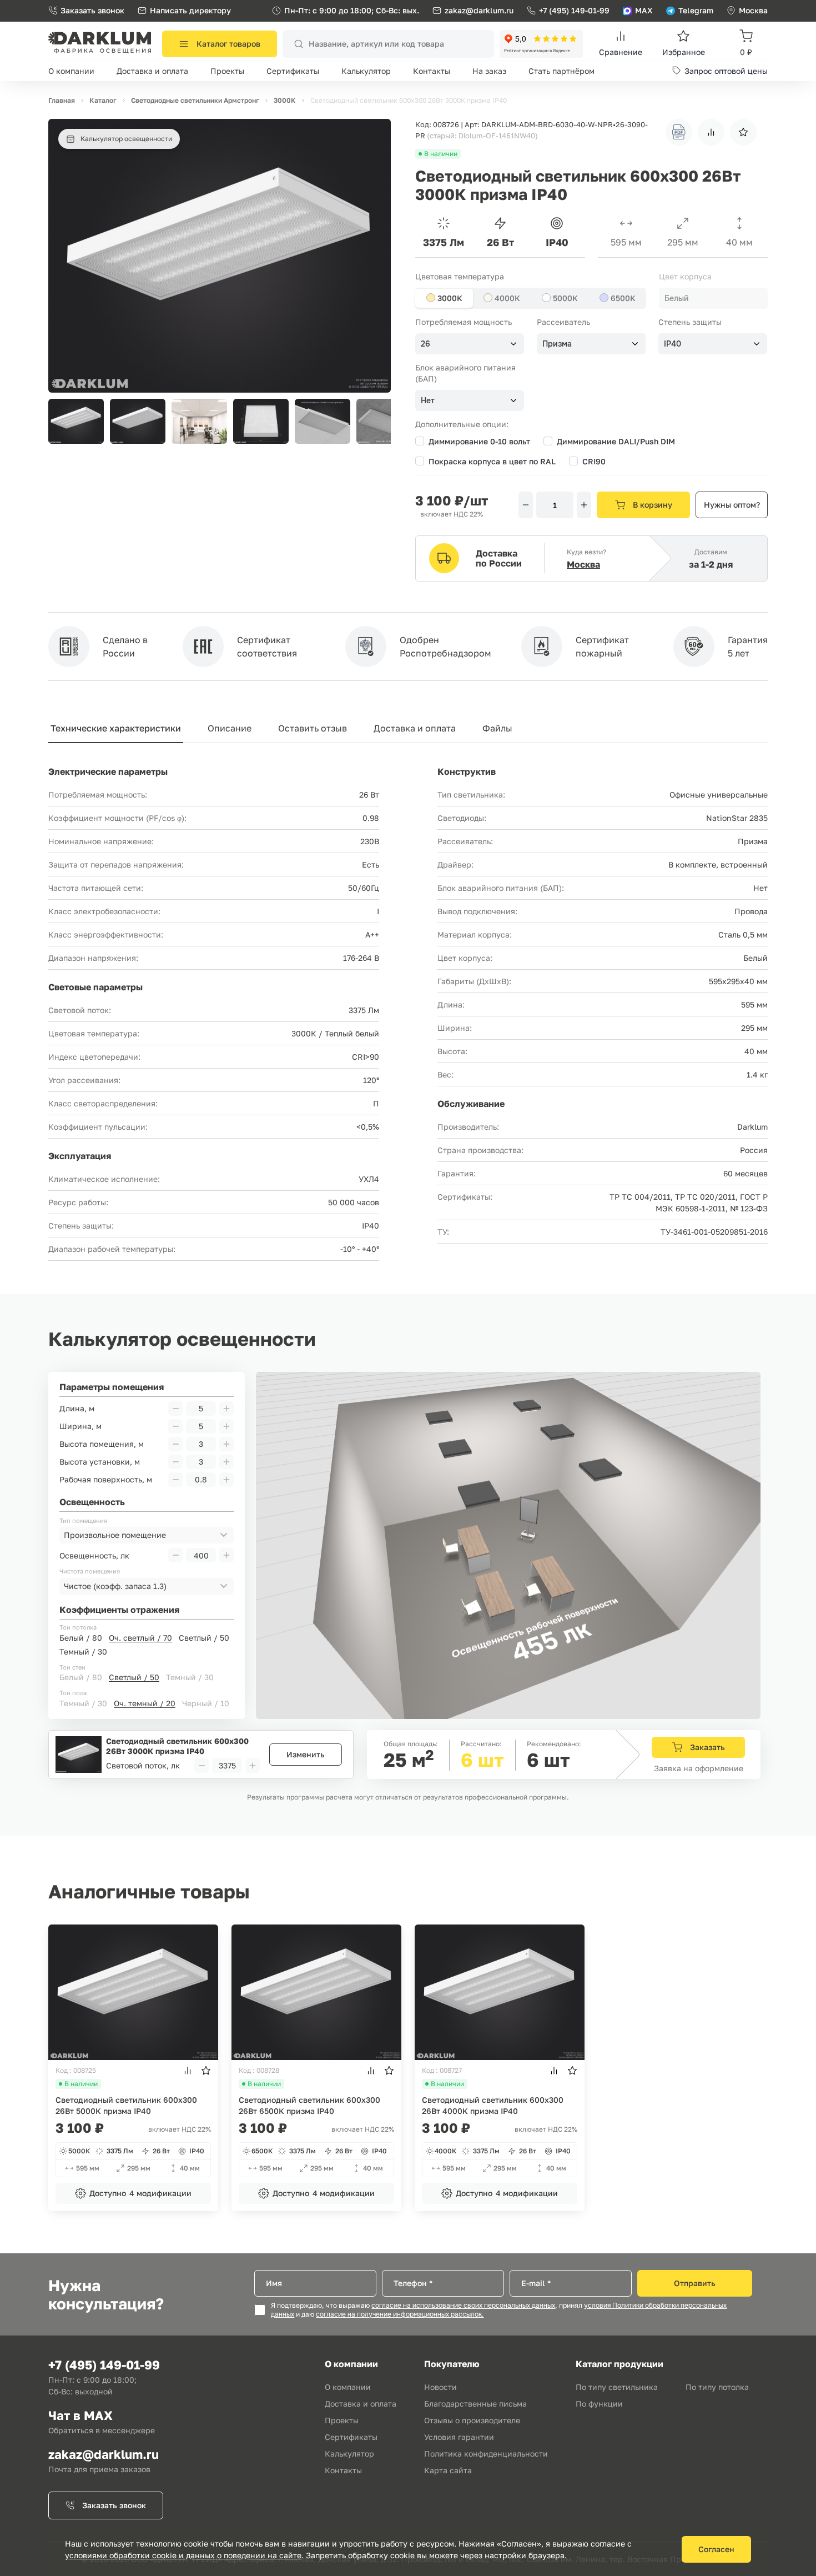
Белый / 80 (81, 1638)
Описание (230, 728)
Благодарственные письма (475, 2404)
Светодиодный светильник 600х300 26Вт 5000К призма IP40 (126, 2105)
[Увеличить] (584, 505)
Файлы (497, 728)
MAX (644, 10)
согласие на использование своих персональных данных (463, 2306)
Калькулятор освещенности (126, 139)
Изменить (306, 1754)
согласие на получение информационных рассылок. (400, 2314)
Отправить (695, 2283)
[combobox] (713, 298)
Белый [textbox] (677, 298)
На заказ (489, 71)
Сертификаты (293, 71)
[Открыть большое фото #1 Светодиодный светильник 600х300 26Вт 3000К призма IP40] (220, 124)
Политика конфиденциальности (486, 2454)
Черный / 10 (206, 1703)
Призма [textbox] (557, 344)
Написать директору (190, 10)
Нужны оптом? (732, 505)
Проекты (227, 71)
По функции (599, 2404)
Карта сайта (448, 2470)
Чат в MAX (80, 2415)
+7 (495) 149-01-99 (574, 10)
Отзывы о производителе (472, 2420)
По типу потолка (717, 2387)
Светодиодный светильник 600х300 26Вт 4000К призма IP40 (493, 2105)
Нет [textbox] (428, 400)
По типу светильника (617, 2387)
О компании (71, 71)
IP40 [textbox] (673, 344)
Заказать (707, 1747)
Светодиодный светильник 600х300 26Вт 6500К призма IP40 (309, 2105)
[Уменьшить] (526, 505)
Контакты (432, 71)
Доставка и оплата (152, 71)
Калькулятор (366, 71)
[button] (376, 421)
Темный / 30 (83, 1652)
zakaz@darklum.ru (479, 10)
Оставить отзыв (313, 728)
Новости (440, 2387)
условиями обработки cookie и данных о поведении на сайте (183, 2555)
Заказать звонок (92, 10)
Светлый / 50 (204, 1638)
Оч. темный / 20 (145, 1703)
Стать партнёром (561, 71)
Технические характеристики (116, 728)
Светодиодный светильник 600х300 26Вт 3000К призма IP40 (177, 1746)
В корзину (653, 505)
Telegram (696, 10)
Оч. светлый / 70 (140, 1638)
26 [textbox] (425, 344)
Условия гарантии (459, 2437)
